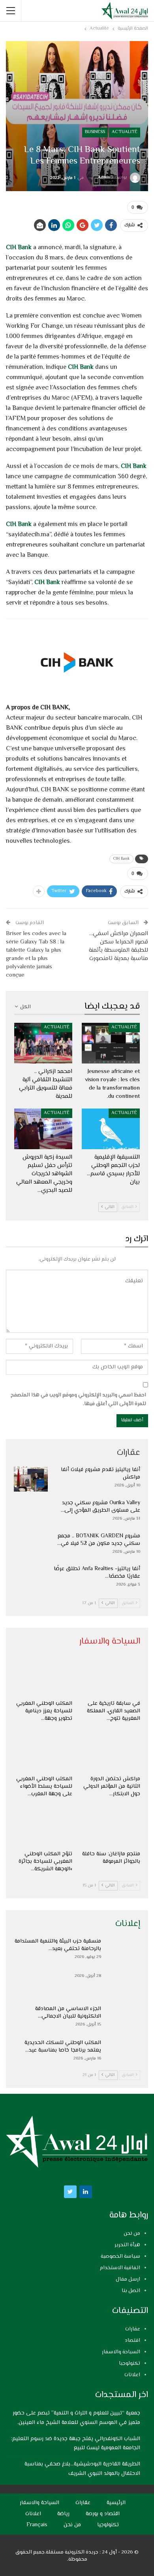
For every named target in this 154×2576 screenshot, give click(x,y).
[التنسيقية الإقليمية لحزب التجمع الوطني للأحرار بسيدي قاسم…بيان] (111, 1129)
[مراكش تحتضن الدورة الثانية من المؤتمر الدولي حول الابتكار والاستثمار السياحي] (111, 1751)
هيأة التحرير (127, 2245)
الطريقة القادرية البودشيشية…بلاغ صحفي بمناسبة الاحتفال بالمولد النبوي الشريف (82, 2469)
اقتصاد (132, 2341)
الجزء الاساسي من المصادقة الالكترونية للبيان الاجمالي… (68, 2013)
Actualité (125, 132)
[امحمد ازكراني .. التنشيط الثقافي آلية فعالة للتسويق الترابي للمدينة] (43, 1043)
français (37, 2525)
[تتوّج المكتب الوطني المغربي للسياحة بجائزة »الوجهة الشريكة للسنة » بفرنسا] (43, 1826)
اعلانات (132, 2375)
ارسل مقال (128, 2279)
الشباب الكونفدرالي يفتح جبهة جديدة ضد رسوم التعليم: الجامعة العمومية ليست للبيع (76, 2444)
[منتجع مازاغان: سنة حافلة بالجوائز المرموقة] (111, 1826)
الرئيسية (116, 2503)
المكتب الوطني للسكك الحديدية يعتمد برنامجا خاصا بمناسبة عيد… (63, 2047)
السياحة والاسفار (121, 2352)
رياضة (63, 2514)
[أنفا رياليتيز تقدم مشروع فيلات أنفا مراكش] (31, 1479)
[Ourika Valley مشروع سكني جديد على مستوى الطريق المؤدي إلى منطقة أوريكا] (31, 1512)
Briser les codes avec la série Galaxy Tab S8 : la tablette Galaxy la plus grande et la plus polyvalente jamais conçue (36, 954)
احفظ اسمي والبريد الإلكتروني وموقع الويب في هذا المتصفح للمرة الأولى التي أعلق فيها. (78, 1400)
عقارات (133, 2329)
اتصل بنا (131, 2291)
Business (95, 132)
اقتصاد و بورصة (103, 2514)
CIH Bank (19, 248)
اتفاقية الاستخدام (120, 2268)
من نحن (132, 2234)
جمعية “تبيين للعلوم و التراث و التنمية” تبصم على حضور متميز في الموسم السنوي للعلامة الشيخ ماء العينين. (76, 2418)
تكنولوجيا (130, 2364)
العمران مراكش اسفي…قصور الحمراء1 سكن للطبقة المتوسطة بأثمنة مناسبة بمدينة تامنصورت (118, 946)
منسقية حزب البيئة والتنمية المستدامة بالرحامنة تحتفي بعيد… (58, 1945)
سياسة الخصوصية (120, 2257)
